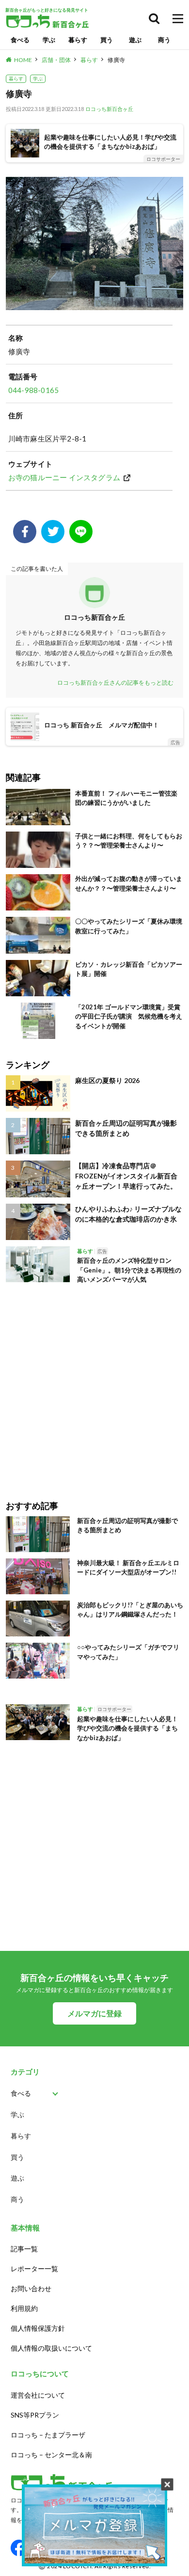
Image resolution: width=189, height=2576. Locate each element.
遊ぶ (135, 40)
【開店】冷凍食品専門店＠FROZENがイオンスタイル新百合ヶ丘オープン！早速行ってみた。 (126, 1176)
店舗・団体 (56, 60)
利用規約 (24, 2308)
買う (107, 40)
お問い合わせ (31, 2288)
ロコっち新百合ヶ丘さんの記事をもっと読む (115, 683)
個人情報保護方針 (38, 2328)
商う (164, 40)
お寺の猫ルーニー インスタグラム (64, 477)
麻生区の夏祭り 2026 (107, 1080)
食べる (20, 40)
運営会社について (38, 2395)
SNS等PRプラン (35, 2415)
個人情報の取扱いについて (51, 2348)
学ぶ (49, 40)
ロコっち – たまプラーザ (48, 2435)
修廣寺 (116, 60)
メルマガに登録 (94, 2013)
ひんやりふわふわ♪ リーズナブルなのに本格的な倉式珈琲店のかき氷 (128, 1214)
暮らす (78, 40)
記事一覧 (24, 2249)
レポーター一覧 (34, 2269)
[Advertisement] (94, 1385)
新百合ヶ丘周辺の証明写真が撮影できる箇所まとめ (126, 1128)
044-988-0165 (33, 390)
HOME (23, 60)
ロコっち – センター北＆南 (51, 2455)
